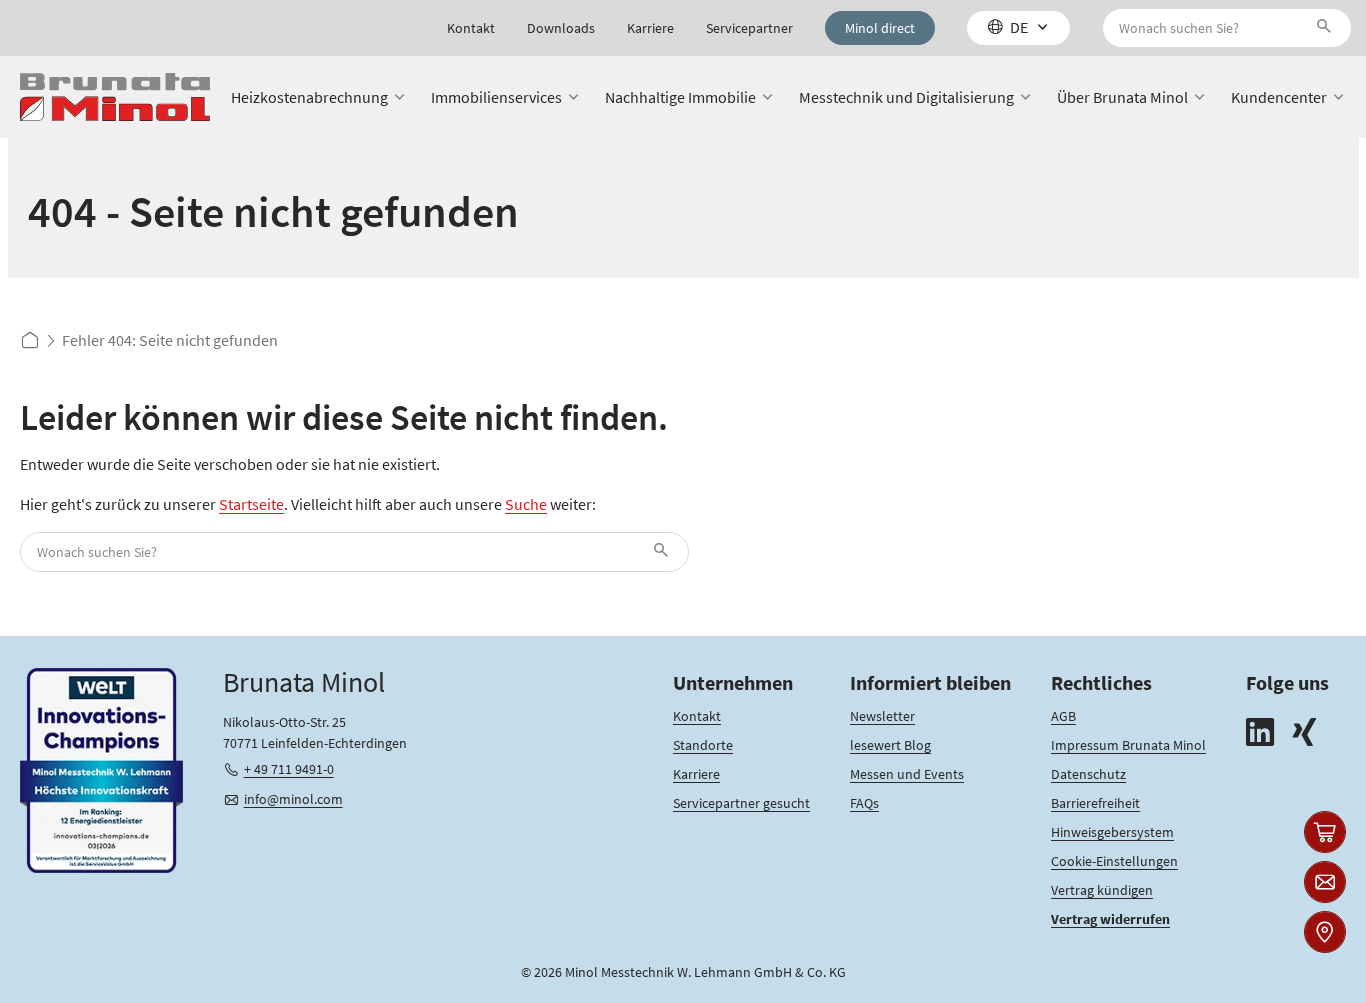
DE (1019, 27)
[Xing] (1304, 734)
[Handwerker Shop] (1325, 832)
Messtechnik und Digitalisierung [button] (906, 97)
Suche (526, 504)
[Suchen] (1327, 28)
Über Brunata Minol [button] (1122, 97)
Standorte (703, 745)
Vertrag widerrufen (1110, 919)
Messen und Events (907, 774)
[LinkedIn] (1260, 734)
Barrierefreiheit (1095, 803)
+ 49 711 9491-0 (289, 769)
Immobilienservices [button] (496, 97)
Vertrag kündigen (1102, 890)
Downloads (561, 28)
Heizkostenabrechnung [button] (309, 97)
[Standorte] (1325, 932)
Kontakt (471, 28)
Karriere (650, 28)
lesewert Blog (890, 745)
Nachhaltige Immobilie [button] (680, 97)
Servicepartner (749, 28)
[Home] (115, 97)
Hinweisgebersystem (1112, 832)
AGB (1063, 716)
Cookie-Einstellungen (1114, 861)
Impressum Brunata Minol (1128, 745)
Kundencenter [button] (1279, 97)
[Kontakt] (1325, 882)
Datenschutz (1088, 774)
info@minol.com (293, 799)
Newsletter (882, 716)
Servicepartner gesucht (741, 803)
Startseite (251, 504)
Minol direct (880, 28)
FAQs (864, 803)
